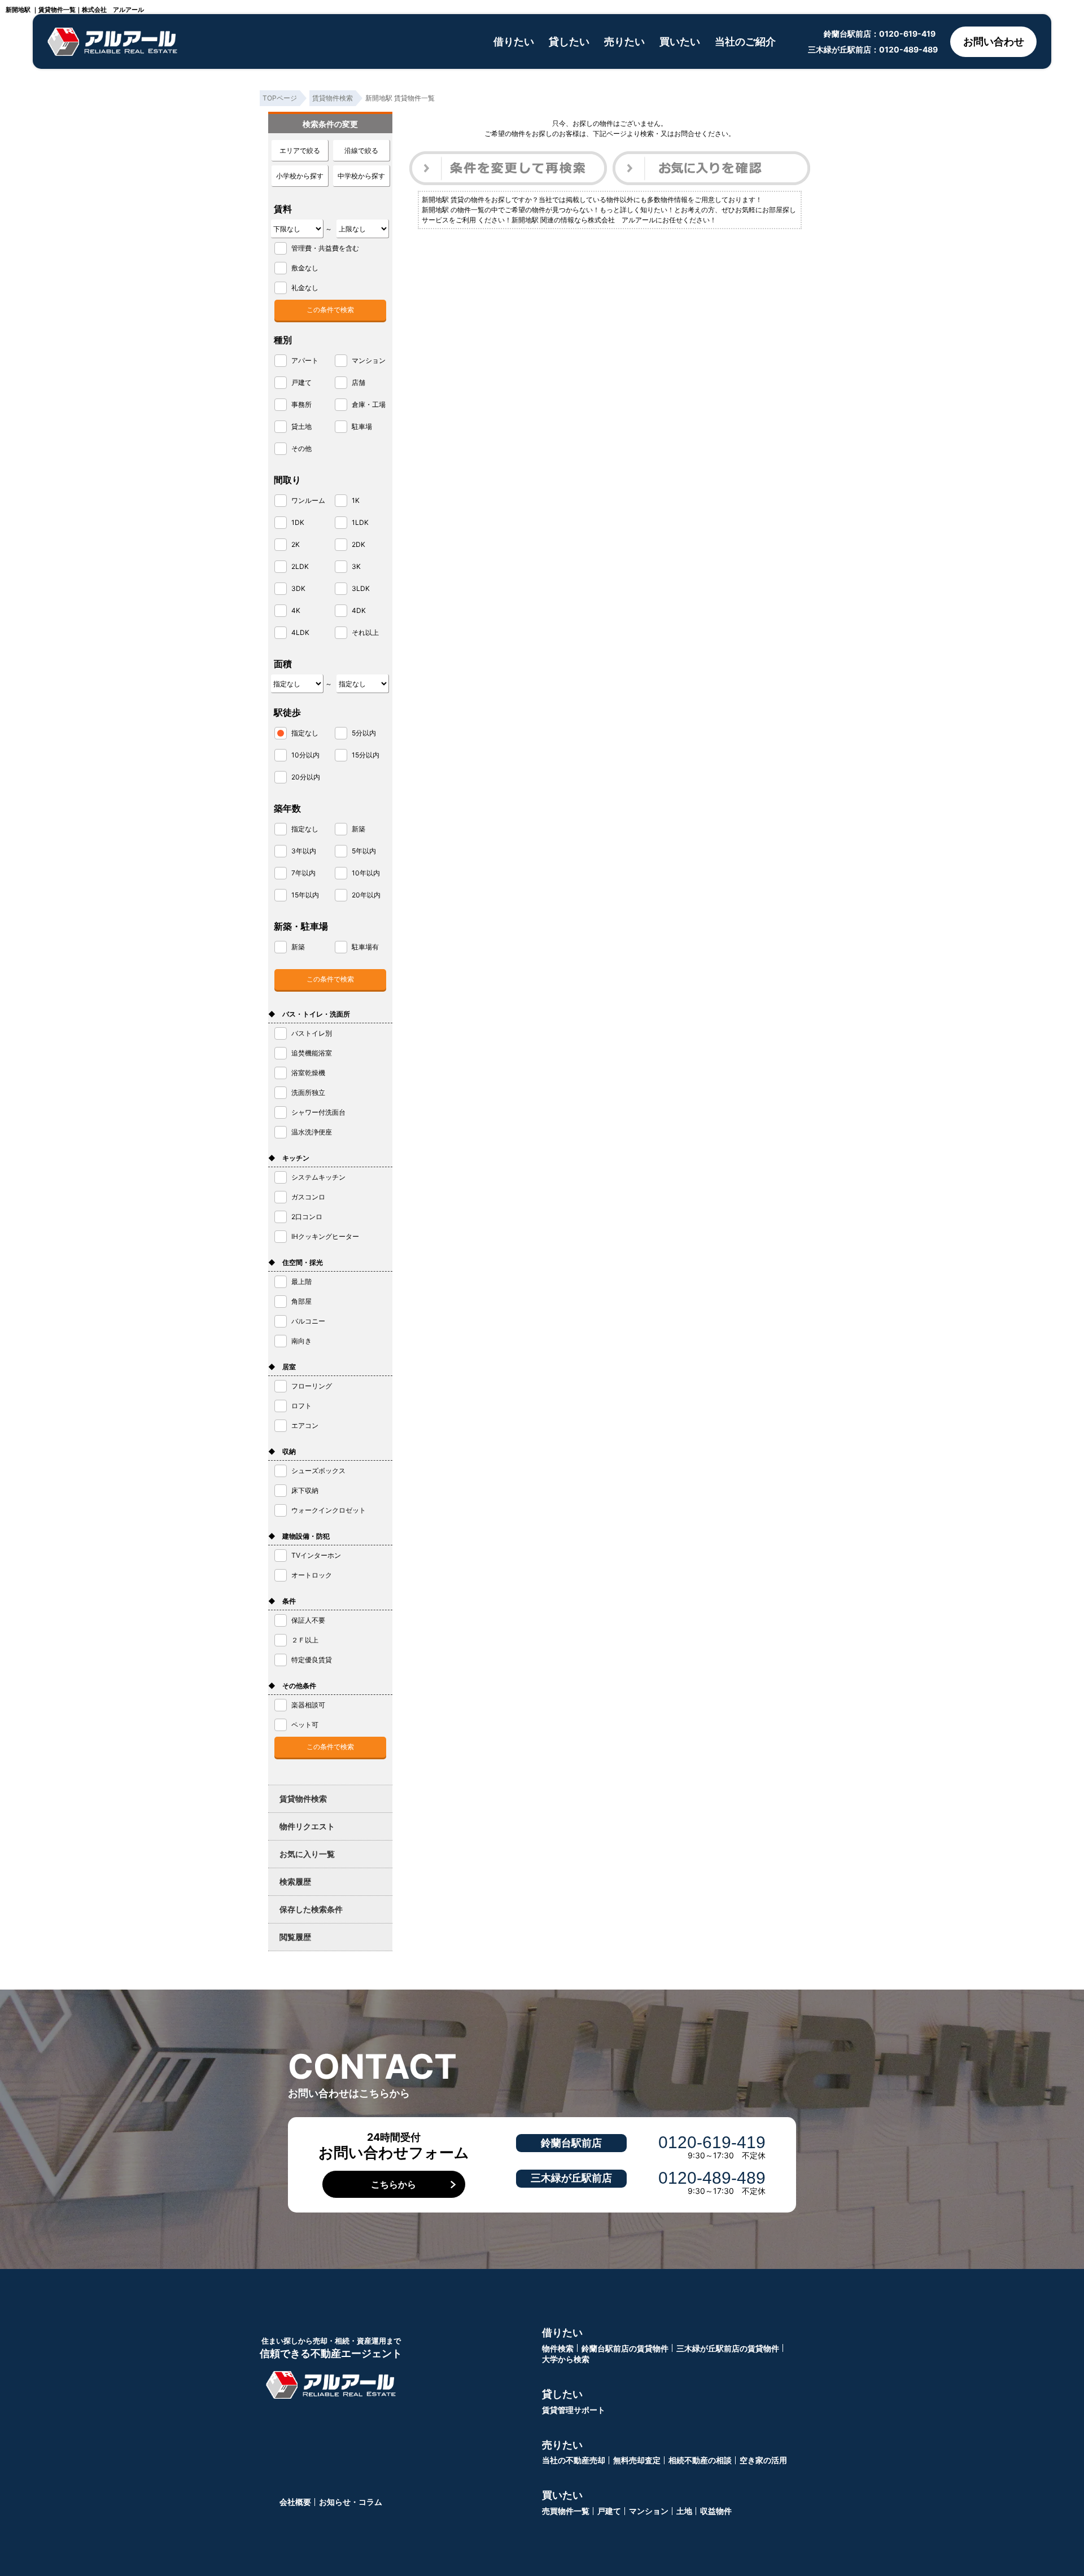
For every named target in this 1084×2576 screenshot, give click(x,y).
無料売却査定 (637, 2460)
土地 (684, 2511)
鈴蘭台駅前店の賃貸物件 (625, 2348)
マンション (649, 2511)
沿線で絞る (361, 150)
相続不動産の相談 (700, 2460)
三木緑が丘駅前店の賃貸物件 (728, 2348)
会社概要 (295, 2502)
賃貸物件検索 (303, 1799)
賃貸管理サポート (574, 2410)
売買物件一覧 (566, 2511)
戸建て (609, 2511)
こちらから (394, 2184)
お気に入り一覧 (307, 1854)
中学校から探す (361, 176)
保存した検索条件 (311, 1909)
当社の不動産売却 (574, 2460)
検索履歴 (295, 1881)
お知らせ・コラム (351, 2502)
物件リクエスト (307, 1826)
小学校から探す (300, 176)
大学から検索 (566, 2359)
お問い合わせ (994, 41)
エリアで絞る (300, 150)
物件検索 (558, 2348)
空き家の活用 (763, 2460)
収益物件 (716, 2511)
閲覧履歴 (295, 1937)
